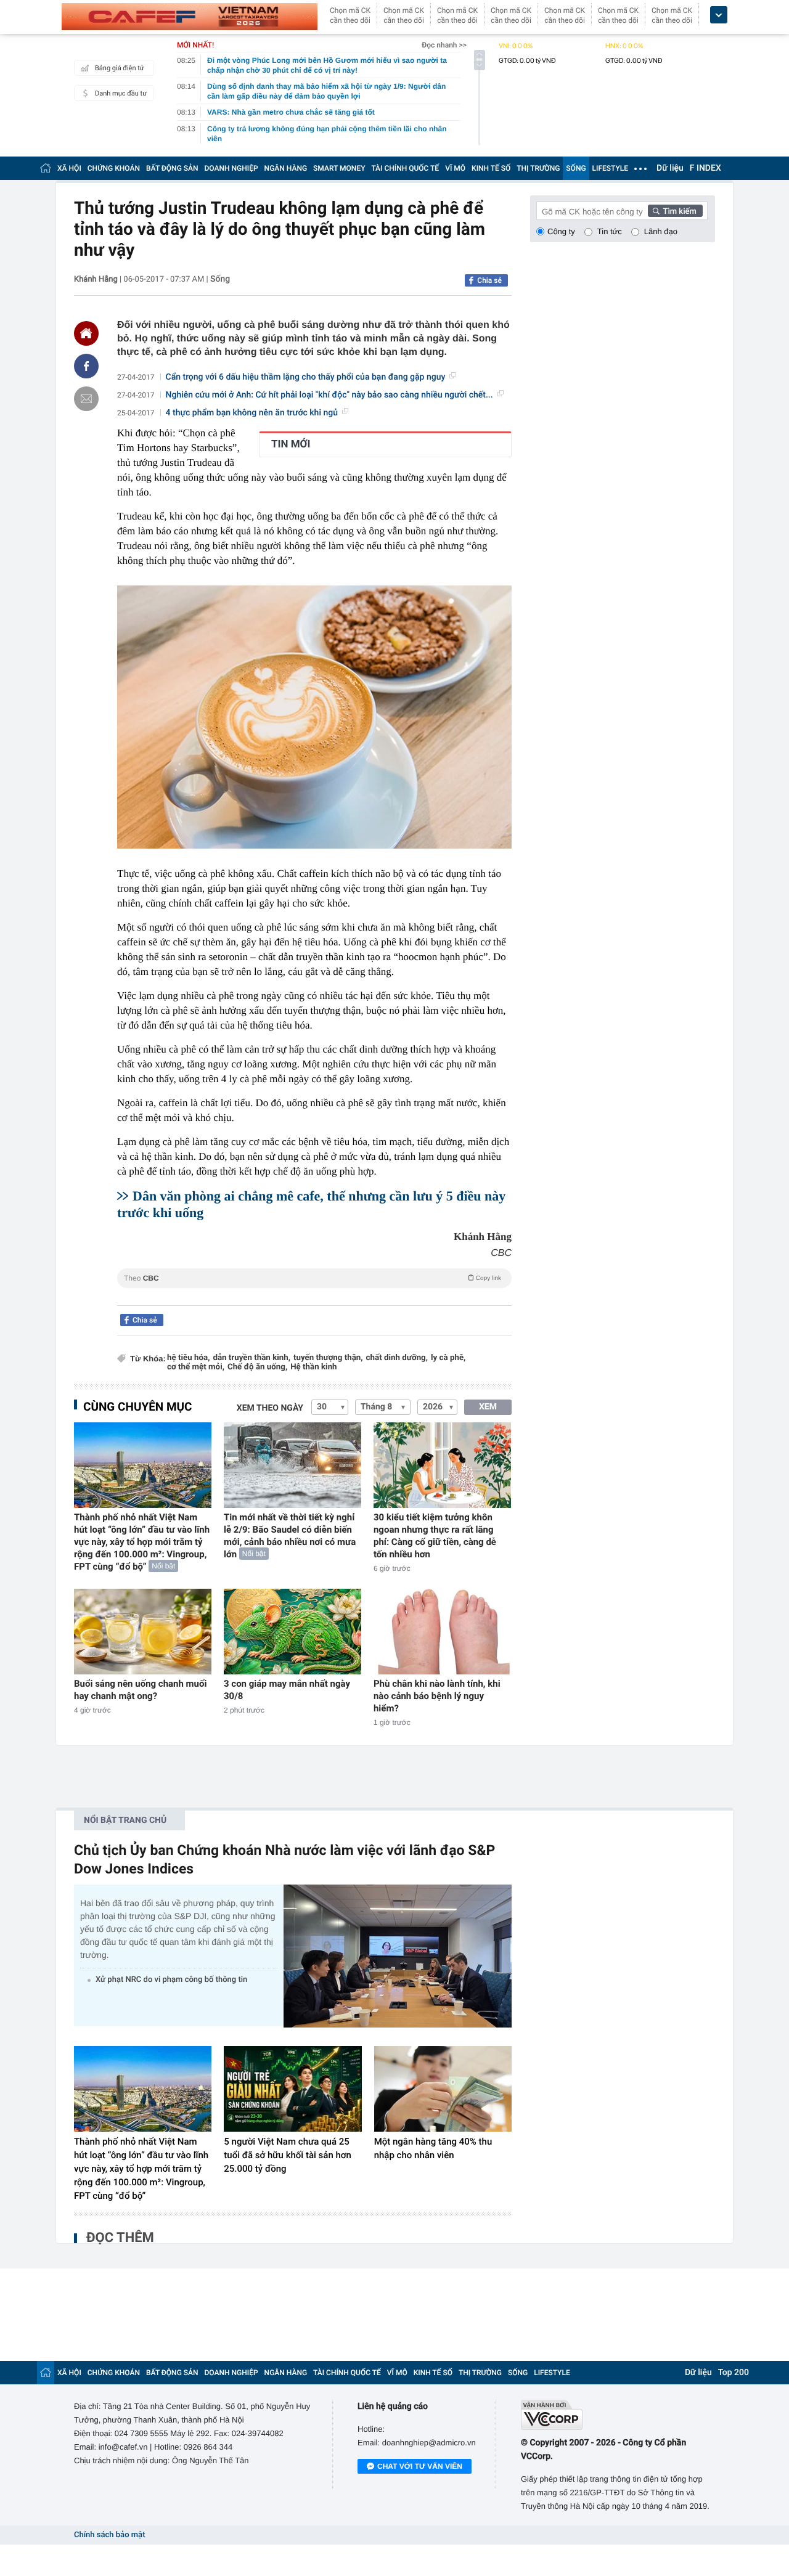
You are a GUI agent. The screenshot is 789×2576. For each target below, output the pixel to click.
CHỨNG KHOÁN (114, 168)
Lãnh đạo (661, 231)
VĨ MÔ (455, 168)
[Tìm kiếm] (676, 211)
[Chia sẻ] (86, 366)
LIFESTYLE (610, 168)
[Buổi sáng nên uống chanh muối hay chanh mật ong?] (143, 1632)
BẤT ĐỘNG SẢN (172, 168)
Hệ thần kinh (313, 1367)
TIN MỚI (291, 444)
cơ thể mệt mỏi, (196, 1367)
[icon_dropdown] (719, 15)
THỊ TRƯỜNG (538, 168)
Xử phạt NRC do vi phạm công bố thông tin (171, 1980)
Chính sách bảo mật (109, 2535)
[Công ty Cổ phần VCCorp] (618, 2415)
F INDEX (705, 168)
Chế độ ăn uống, (257, 1367)
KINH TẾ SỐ (491, 168)
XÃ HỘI (69, 168)
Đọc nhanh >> (444, 45)
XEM (488, 1407)
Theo (313, 1278)
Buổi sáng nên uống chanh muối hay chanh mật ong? (140, 1690)
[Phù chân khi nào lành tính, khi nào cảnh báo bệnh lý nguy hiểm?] (442, 1632)
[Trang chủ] (46, 168)
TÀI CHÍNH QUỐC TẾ (405, 168)
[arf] (314, 1292)
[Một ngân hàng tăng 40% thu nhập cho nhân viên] (443, 2089)
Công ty (561, 231)
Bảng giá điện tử (120, 68)
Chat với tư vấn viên (420, 2466)
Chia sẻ (489, 280)
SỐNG (576, 168)
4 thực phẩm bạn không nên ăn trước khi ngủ (252, 413)
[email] (86, 399)
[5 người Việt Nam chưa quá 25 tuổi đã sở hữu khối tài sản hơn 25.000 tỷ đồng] (292, 2089)
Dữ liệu (670, 168)
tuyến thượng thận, (328, 1358)
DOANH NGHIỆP (231, 168)
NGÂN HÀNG (286, 168)
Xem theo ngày (270, 1408)
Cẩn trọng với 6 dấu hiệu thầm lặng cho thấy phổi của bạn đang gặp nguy (306, 377)
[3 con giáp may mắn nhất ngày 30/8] (292, 1632)
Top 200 (734, 2373)
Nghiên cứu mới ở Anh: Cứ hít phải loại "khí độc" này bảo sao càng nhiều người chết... (329, 395)
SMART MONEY (339, 168)
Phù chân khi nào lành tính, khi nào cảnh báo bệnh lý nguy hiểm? (437, 1696)
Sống (220, 279)
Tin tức (610, 231)
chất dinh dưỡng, (397, 1358)
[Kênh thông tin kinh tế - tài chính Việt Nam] (190, 17)
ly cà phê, (448, 1358)
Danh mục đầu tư (121, 93)
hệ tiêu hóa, (188, 1358)
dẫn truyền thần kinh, (251, 1358)
